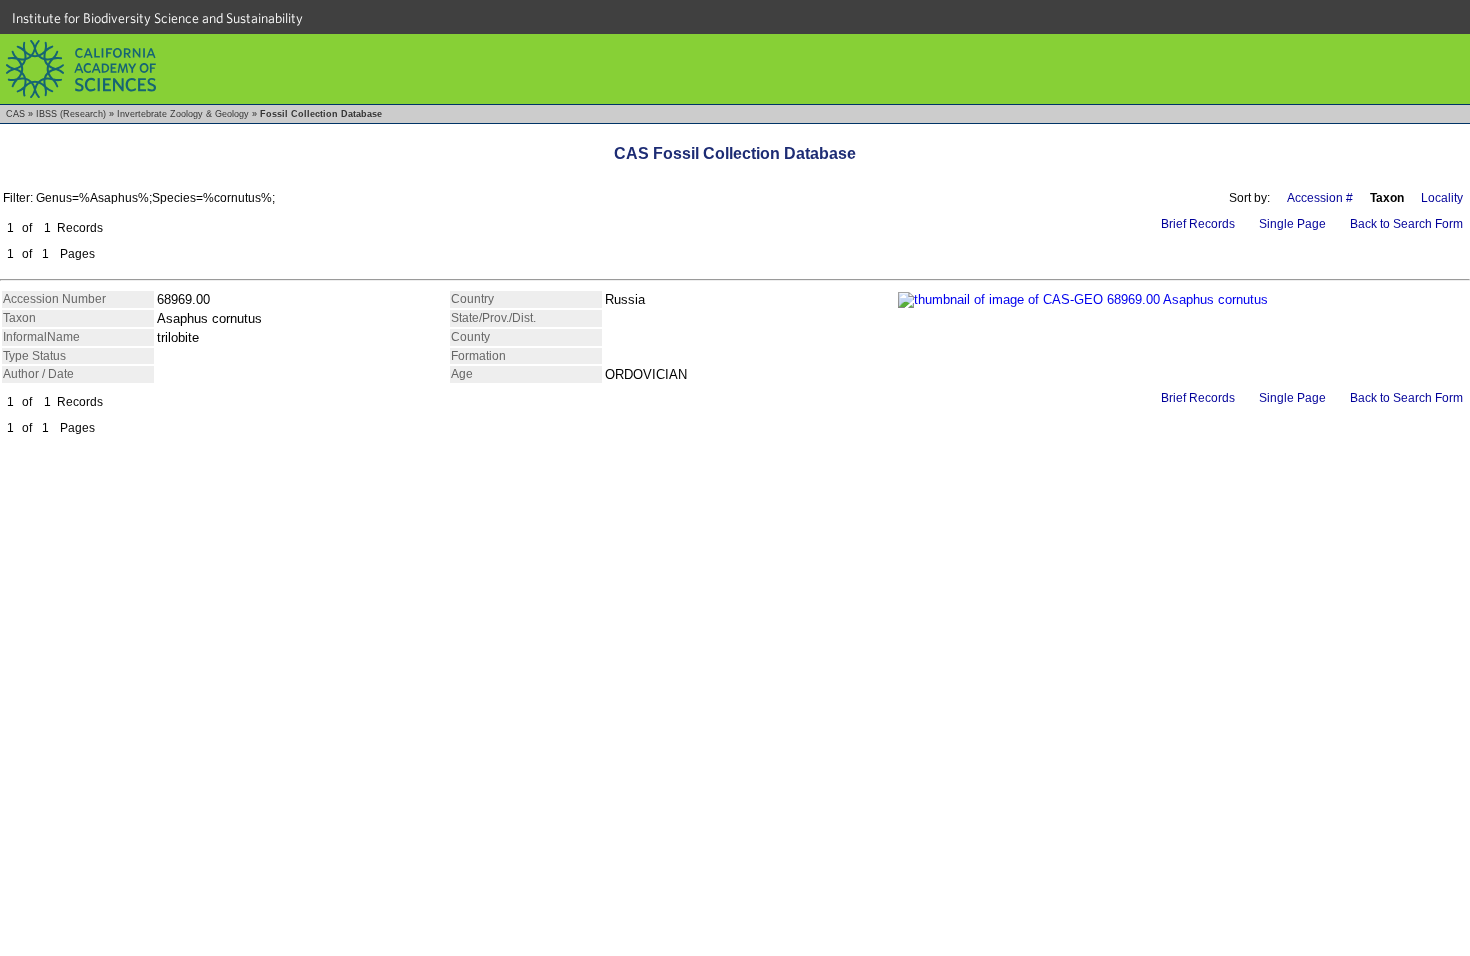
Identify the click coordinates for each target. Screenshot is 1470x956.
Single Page (1292, 224)
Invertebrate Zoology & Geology (183, 114)
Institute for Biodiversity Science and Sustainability (157, 18)
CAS (15, 114)
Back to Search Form (1406, 224)
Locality (1442, 198)
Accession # (1320, 198)
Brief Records (1198, 224)
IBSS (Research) (71, 114)
